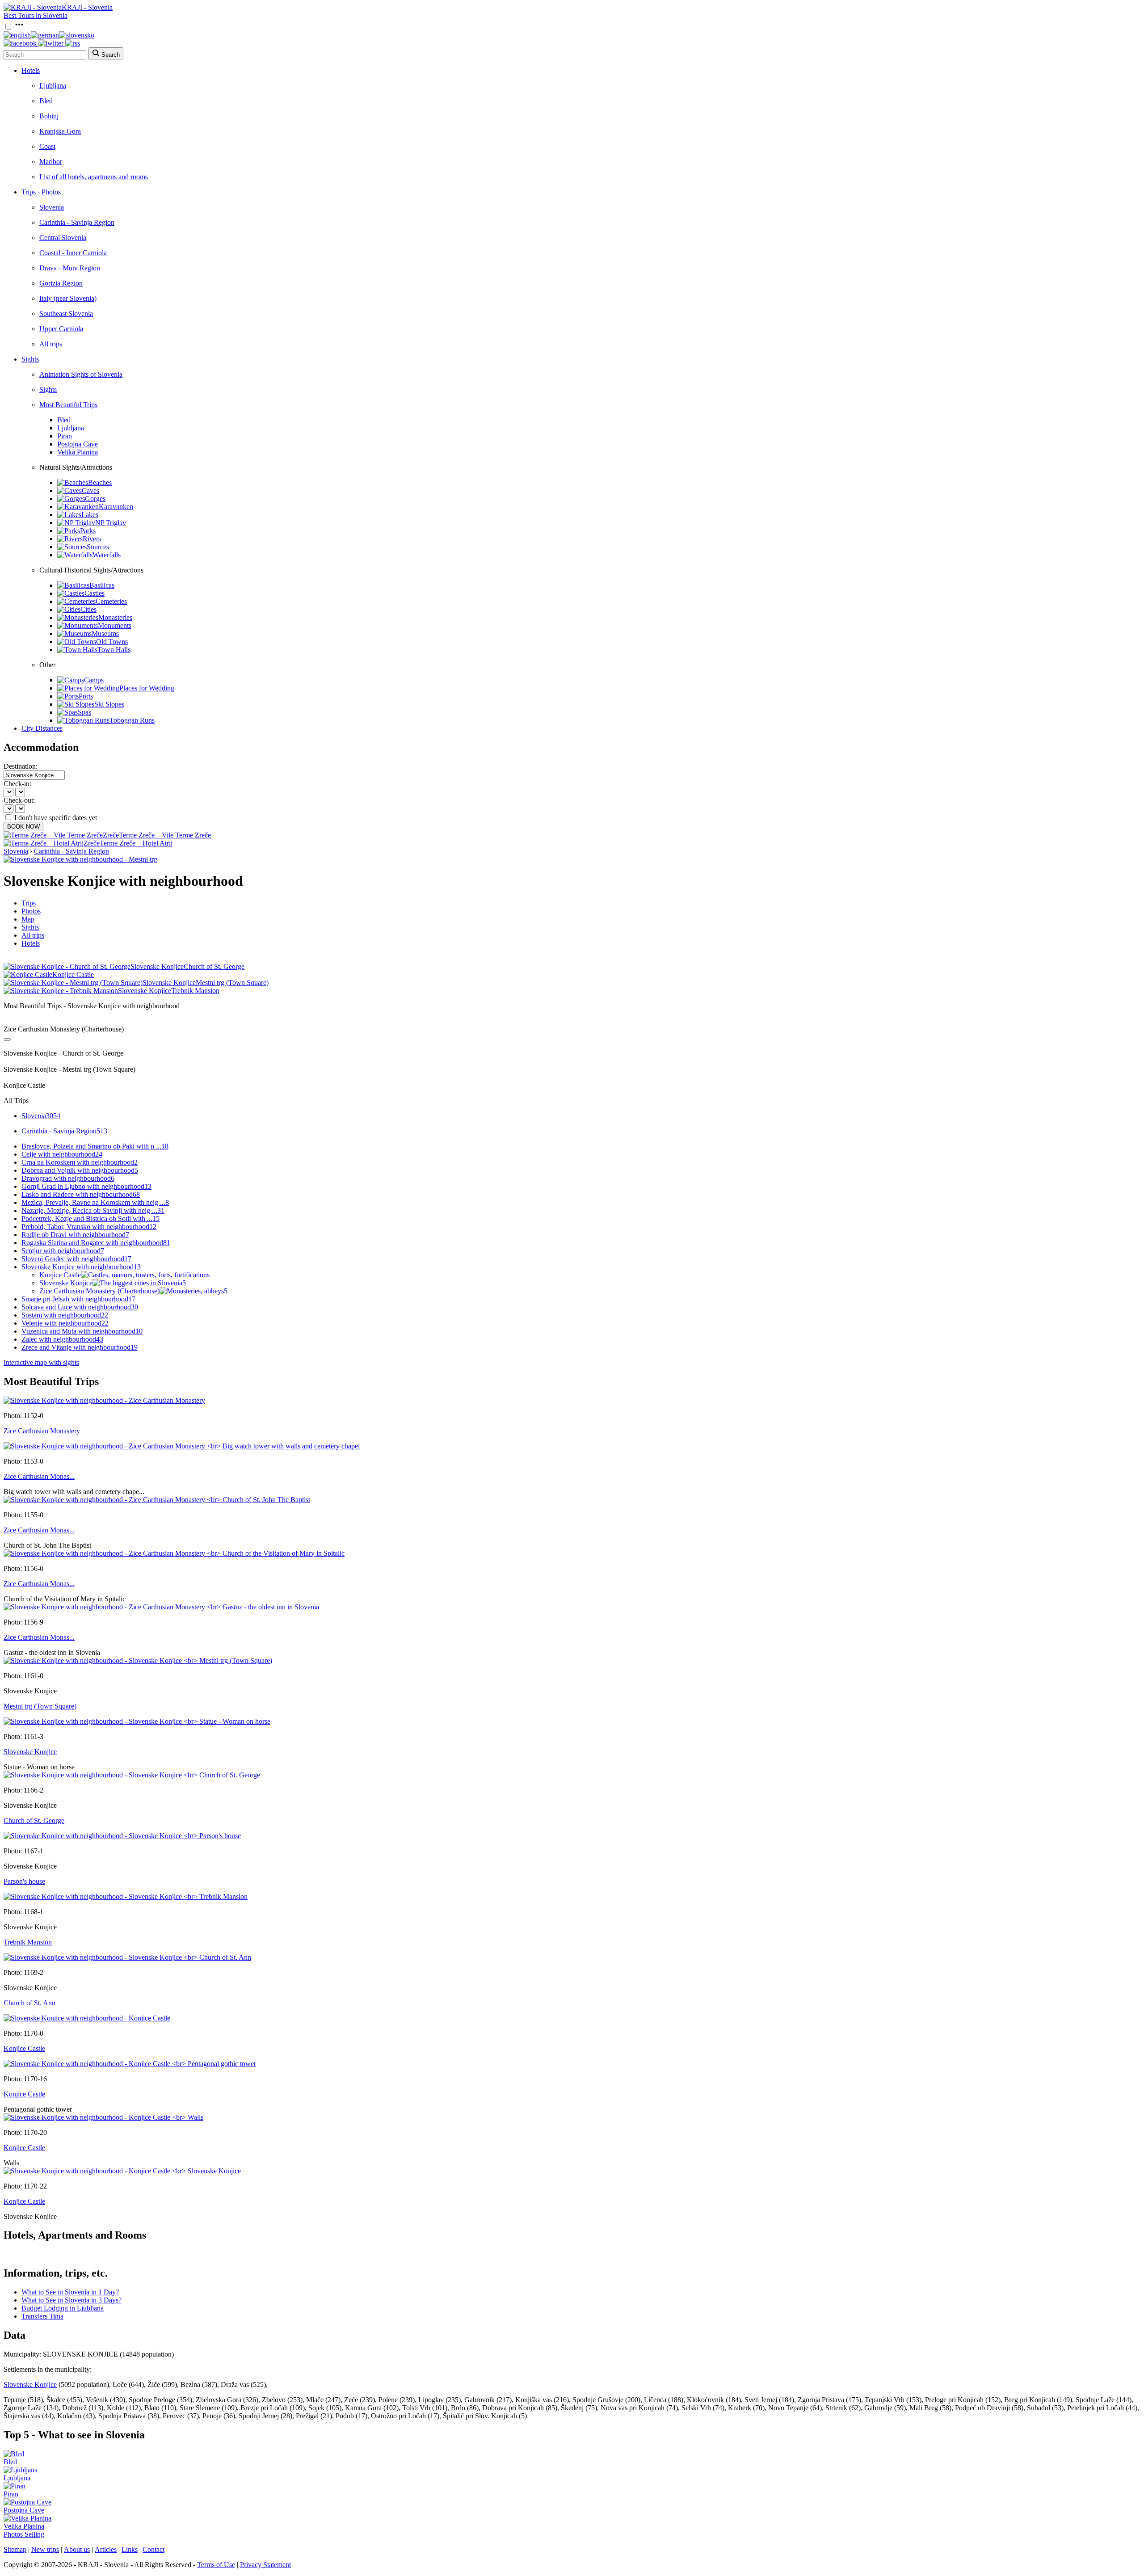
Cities (88, 609)
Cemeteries (111, 601)
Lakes (90, 515)
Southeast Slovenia (66, 314)
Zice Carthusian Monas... (39, 1476)
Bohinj (49, 116)
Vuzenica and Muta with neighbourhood (82, 1331)
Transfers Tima (42, 2316)
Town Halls (114, 650)
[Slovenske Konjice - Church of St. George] (132, 1775)
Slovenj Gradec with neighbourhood (76, 1259)
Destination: (21, 766)
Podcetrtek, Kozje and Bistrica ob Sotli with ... (90, 1219)
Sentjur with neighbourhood (63, 1251)
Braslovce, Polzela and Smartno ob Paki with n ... (95, 1146)
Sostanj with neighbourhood (65, 1315)
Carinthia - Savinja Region (77, 222)
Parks (88, 531)
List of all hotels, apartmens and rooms (94, 177)
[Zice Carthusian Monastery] (104, 1400)
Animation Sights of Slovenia (81, 374)
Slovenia (52, 207)
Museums (105, 633)
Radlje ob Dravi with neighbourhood (75, 1235)
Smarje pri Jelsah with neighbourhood (78, 1299)
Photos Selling (24, 2534)
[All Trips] (7, 1040)
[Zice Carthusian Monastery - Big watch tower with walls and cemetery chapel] (182, 1446)
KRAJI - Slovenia (87, 7)
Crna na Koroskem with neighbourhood (80, 1162)
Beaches (100, 482)
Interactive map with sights (41, 1362)
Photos (31, 911)
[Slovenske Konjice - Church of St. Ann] (127, 1957)
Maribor (51, 162)
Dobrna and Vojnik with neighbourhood (80, 1170)
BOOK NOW (23, 827)
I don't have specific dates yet (56, 818)
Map (28, 919)
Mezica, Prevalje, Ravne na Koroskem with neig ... (95, 1202)
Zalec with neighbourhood (62, 1339)
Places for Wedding (147, 688)
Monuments (115, 625)
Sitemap (15, 2549)
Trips (29, 903)
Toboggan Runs (132, 720)
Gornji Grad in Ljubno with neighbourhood (86, 1186)
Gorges (95, 499)
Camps (94, 680)
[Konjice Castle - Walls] (103, 2117)
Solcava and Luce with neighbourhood (80, 1307)
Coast (47, 146)
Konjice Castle (60, 1275)
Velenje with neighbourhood (65, 1323)
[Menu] (19, 27)
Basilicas (102, 585)
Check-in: (17, 784)
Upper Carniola (61, 329)
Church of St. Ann (29, 2003)
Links (130, 2549)
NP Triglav (111, 523)
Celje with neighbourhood (62, 1154)
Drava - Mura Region (70, 268)
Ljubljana (53, 86)
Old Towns (112, 642)
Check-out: (19, 800)
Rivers (92, 539)
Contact (154, 2549)
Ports (86, 696)
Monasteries (115, 617)
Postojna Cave (78, 444)
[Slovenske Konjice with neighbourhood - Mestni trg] (80, 859)
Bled (46, 101)
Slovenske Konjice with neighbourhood (81, 1267)
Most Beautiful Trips (68, 405)
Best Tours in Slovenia (36, 15)
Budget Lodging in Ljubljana (63, 2308)
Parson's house (24, 1881)
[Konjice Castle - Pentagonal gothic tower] (130, 2064)
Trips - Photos (41, 192)
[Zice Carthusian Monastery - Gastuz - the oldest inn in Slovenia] (161, 1607)
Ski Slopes (109, 704)
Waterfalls (107, 555)
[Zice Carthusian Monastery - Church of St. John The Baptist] (157, 1500)
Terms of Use (216, 2565)
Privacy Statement (265, 2565)
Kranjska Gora (60, 131)
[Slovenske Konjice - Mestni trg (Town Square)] (138, 1661)
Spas (84, 712)
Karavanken (116, 507)
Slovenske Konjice (113, 1283)
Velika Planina (78, 452)
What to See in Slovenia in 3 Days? (71, 2300)
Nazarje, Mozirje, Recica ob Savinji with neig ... (93, 1210)
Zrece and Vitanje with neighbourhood (80, 1347)
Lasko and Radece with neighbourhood (81, 1194)
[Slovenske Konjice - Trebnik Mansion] (126, 1896)
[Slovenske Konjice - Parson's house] (122, 1836)
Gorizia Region (61, 283)
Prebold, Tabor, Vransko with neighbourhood (89, 1227)
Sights (30, 359)
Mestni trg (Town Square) (40, 1706)
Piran (65, 436)
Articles (106, 2549)
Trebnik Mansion (28, 1942)
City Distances (42, 728)
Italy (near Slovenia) (68, 298)
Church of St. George (34, 1820)
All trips (51, 344)
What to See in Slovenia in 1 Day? (70, 2292)
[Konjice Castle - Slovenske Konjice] (122, 2171)
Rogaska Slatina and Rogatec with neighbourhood (96, 1243)
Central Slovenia (63, 238)
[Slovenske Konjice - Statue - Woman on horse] (137, 1721)
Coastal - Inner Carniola (73, 253)
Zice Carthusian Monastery (42, 1431)
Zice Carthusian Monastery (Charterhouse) (133, 1291)
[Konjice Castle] (87, 2018)
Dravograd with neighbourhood (68, 1178)
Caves (90, 490)
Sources (98, 547)
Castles (95, 593)
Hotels (31, 70)
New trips (45, 2549)
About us (77, 2549)
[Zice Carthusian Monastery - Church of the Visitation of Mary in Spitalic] (174, 1553)
